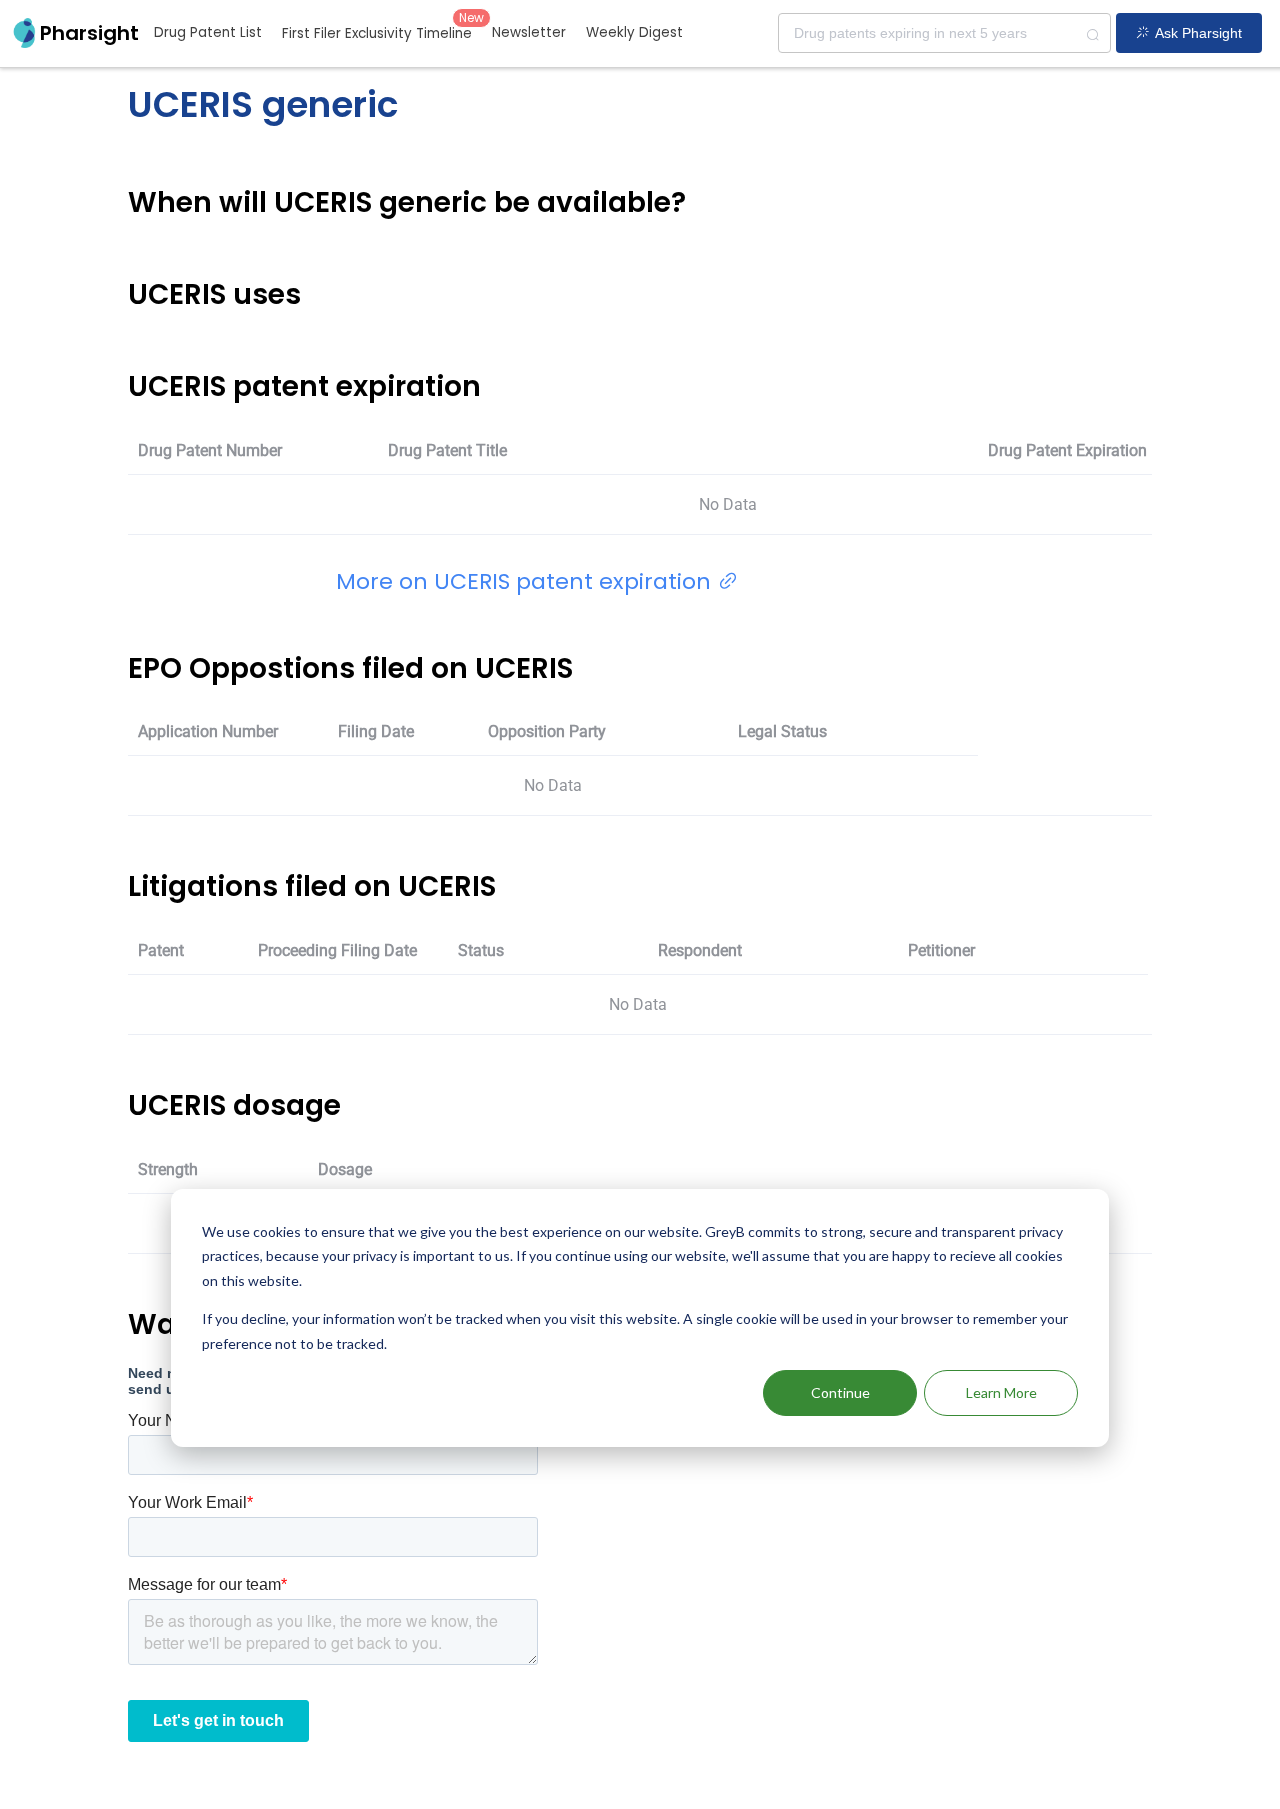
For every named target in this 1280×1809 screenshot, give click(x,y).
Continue (840, 1392)
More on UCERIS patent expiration (526, 581)
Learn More (1001, 1392)
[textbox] (944, 33)
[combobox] (944, 33)
